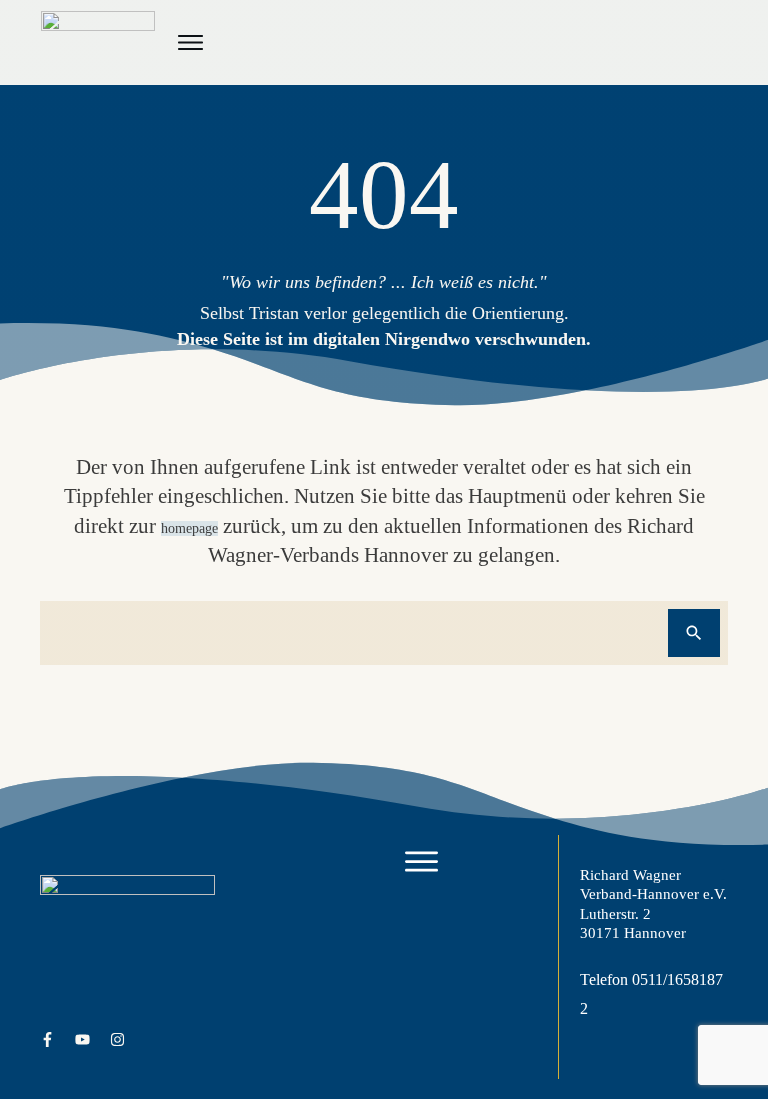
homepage (189, 528)
